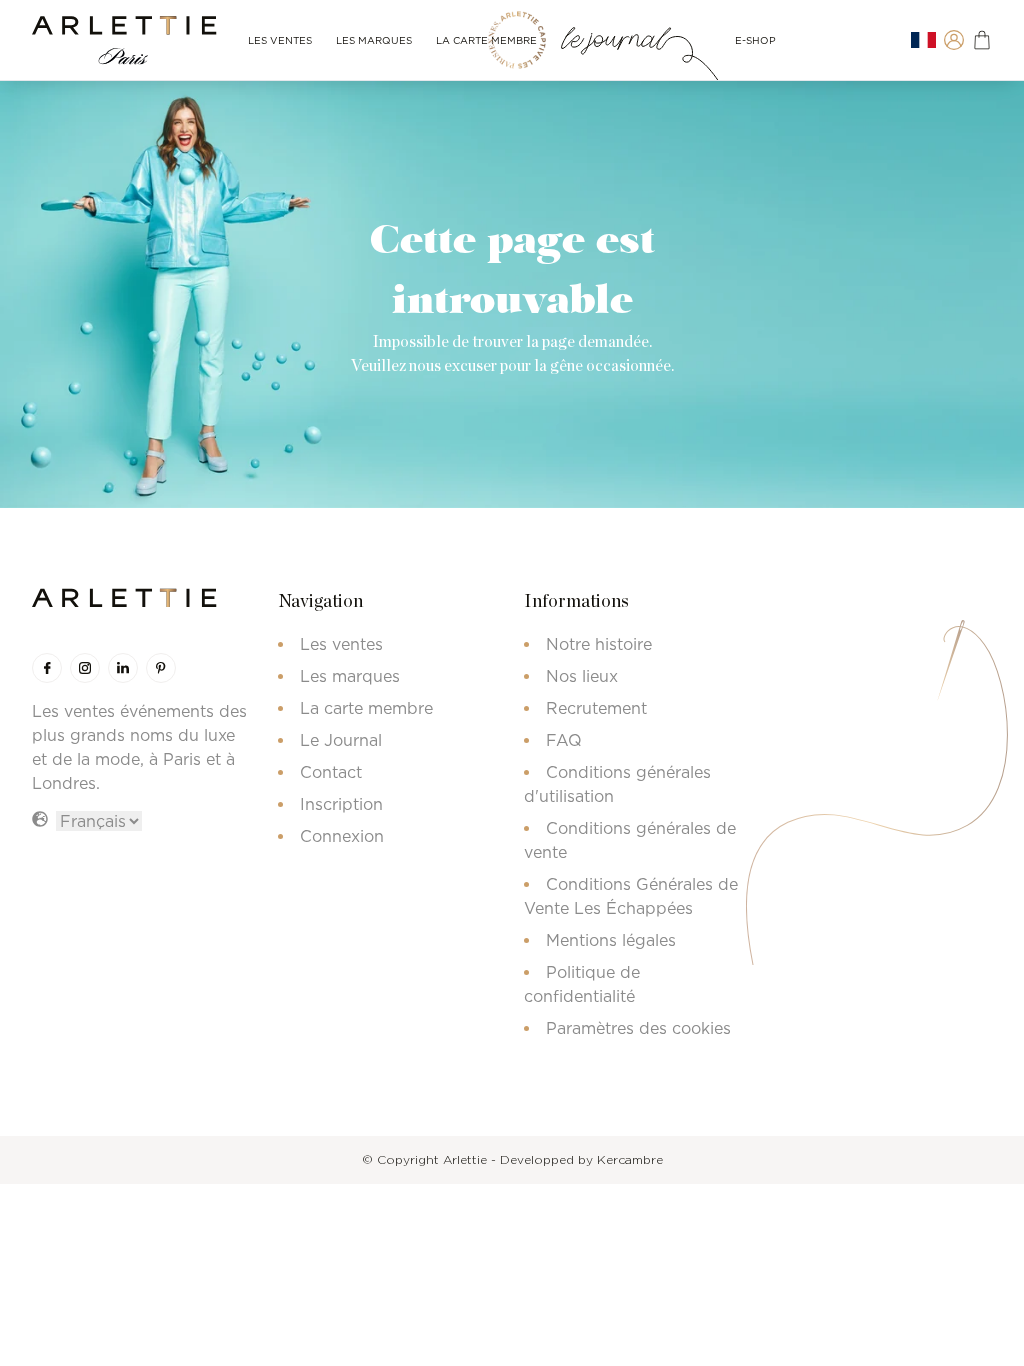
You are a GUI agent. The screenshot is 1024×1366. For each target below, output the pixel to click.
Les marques (374, 40)
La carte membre (486, 40)
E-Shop (755, 40)
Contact (331, 772)
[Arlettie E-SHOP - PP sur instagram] (85, 668)
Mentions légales (611, 940)
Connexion (342, 836)
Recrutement (596, 708)
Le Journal (341, 740)
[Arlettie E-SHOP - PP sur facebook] (47, 668)
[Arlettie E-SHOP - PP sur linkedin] (123, 668)
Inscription (341, 804)
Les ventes (280, 40)
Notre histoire (599, 644)
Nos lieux (582, 676)
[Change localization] (923, 40)
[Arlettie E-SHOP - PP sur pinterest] (161, 668)
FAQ (564, 740)
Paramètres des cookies (638, 1028)
